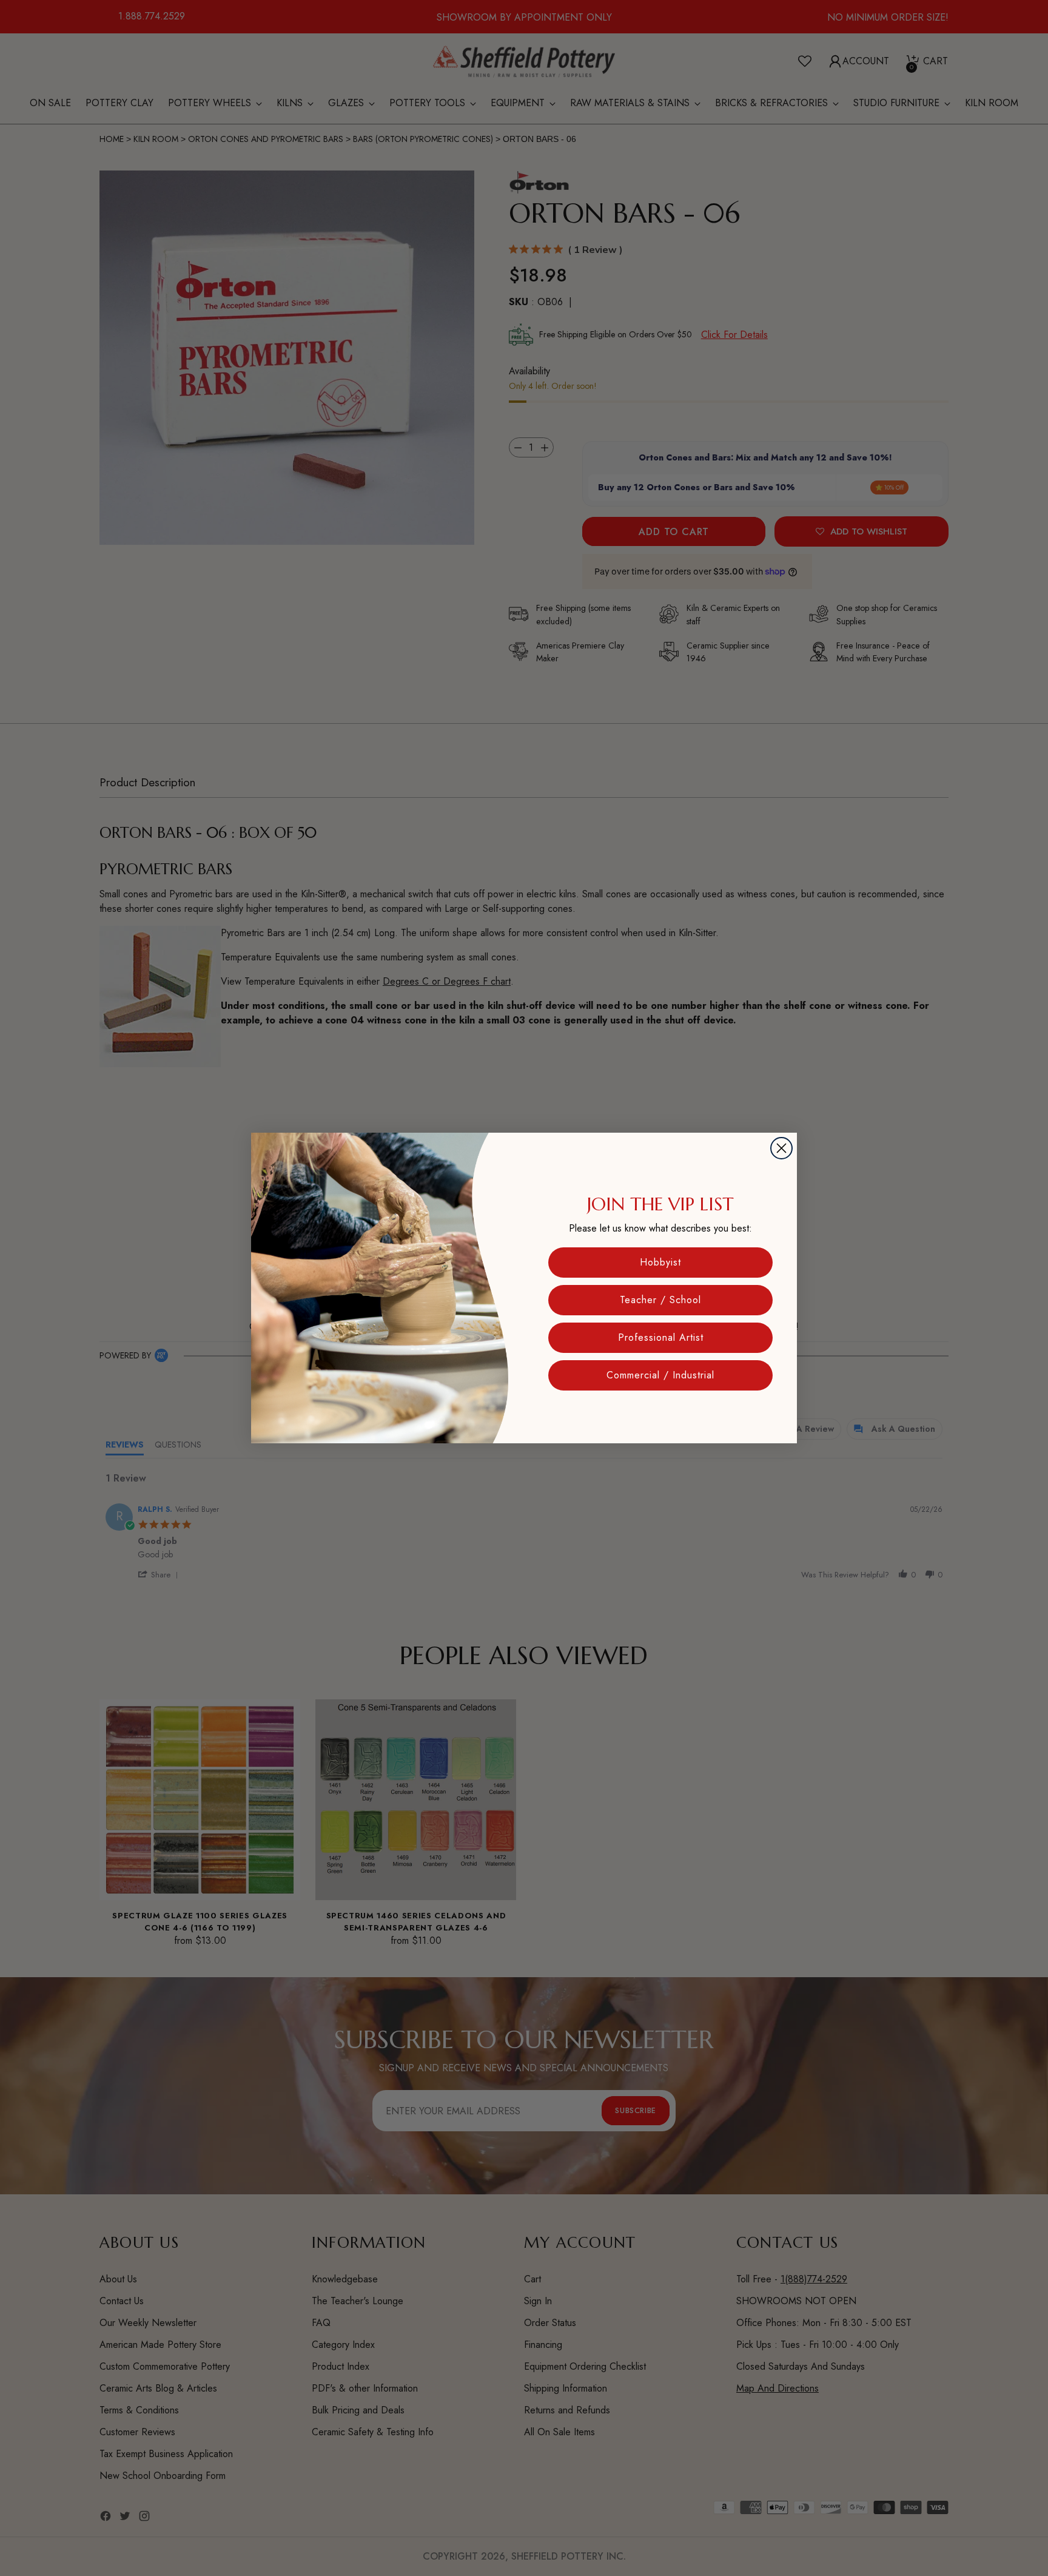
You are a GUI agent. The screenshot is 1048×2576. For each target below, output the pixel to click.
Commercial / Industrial (660, 1375)
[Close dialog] (781, 1148)
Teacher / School (660, 1300)
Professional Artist (661, 1337)
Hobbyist (660, 1262)
